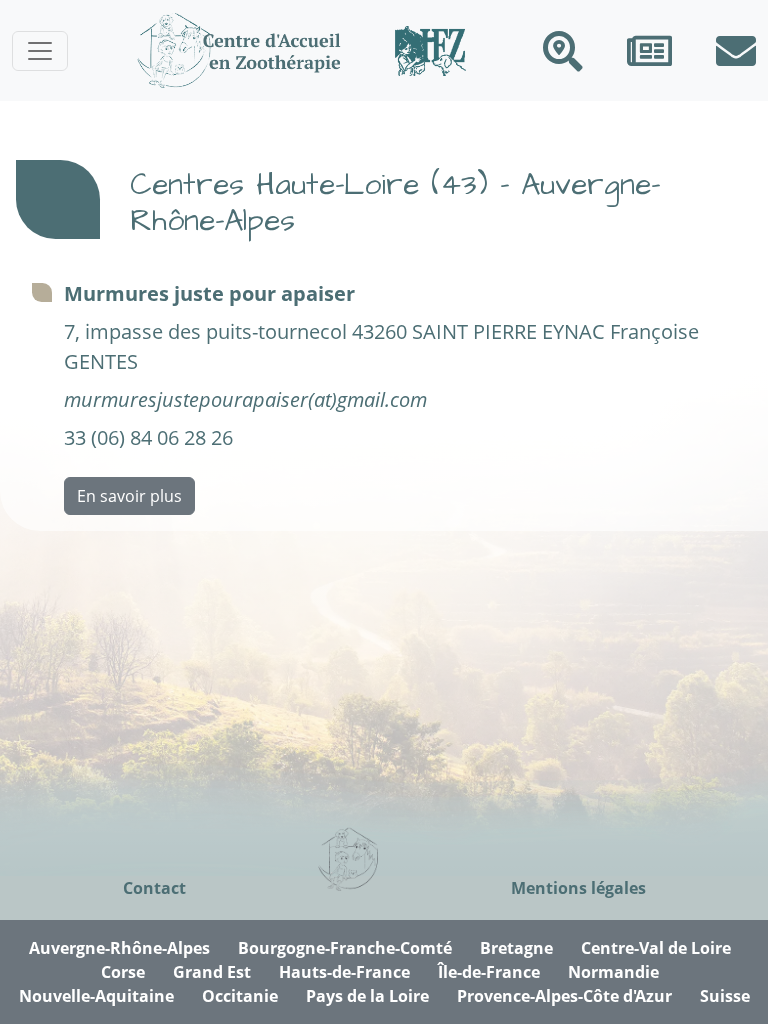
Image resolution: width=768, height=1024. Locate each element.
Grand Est (212, 972)
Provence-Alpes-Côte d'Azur (564, 996)
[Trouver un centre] (563, 51)
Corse (123, 972)
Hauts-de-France (344, 972)
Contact (154, 888)
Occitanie (240, 996)
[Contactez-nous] (736, 51)
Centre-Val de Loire (656, 948)
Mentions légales (578, 888)
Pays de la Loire (367, 996)
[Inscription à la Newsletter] (649, 51)
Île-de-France (489, 972)
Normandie (613, 972)
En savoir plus (129, 496)
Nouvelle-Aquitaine (96, 996)
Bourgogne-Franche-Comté (345, 948)
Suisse (725, 996)
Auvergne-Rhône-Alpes (119, 948)
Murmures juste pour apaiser (209, 293)
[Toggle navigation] (40, 51)
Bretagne (516, 948)
